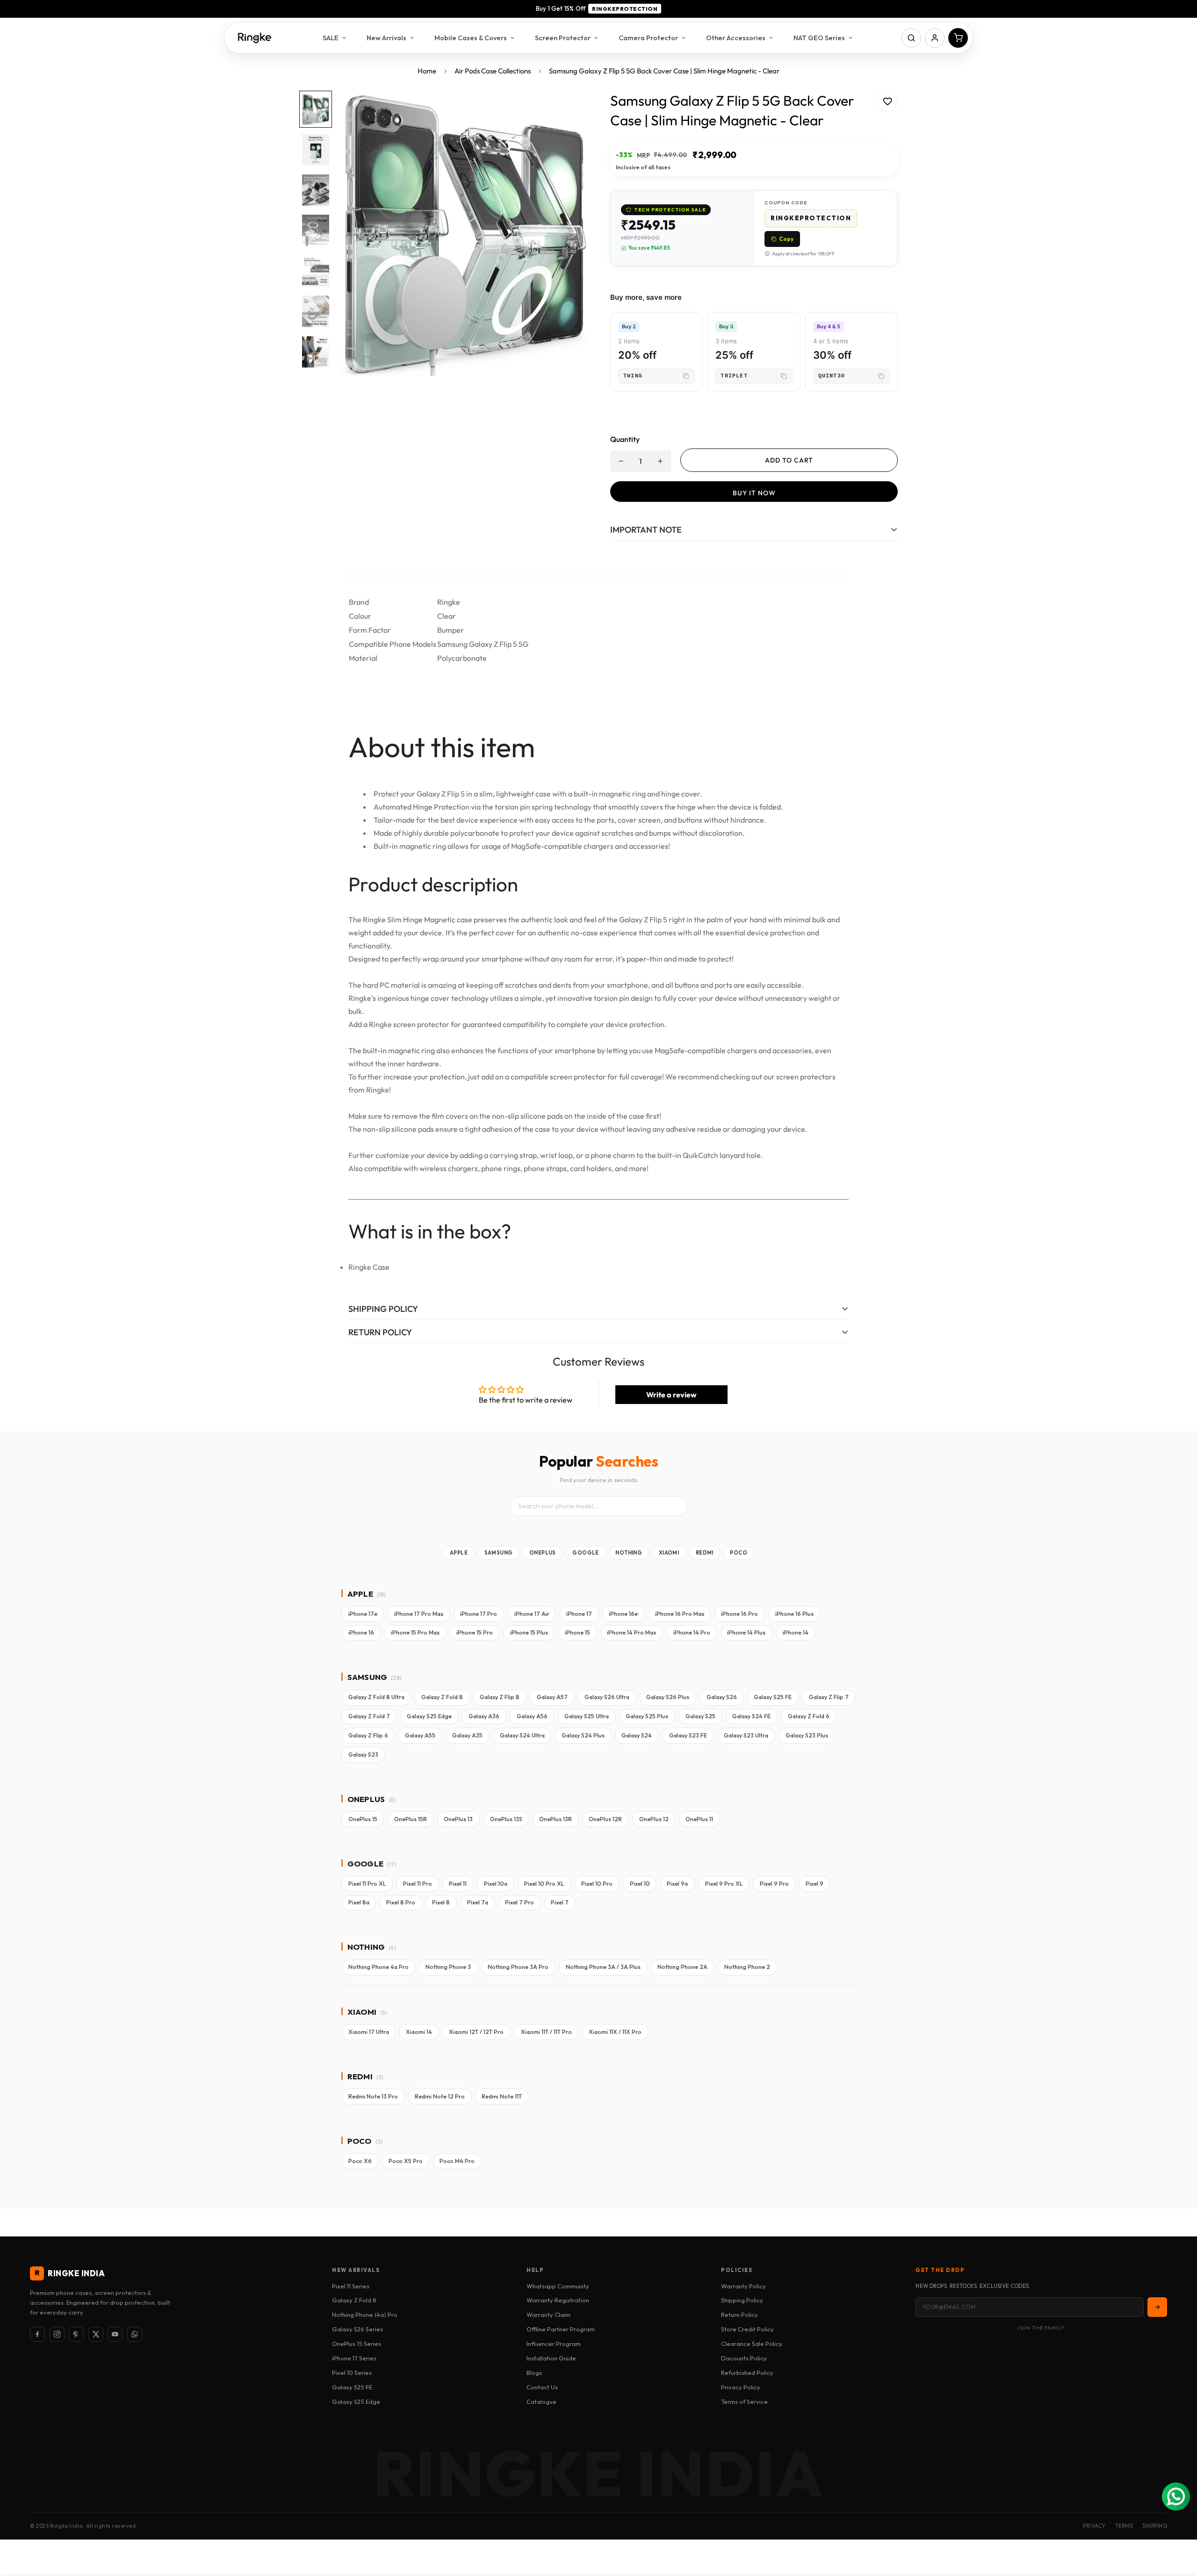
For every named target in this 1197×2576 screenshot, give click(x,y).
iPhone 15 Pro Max (415, 1632)
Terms (1124, 2526)
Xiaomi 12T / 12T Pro (476, 2032)
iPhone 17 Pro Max (419, 1614)
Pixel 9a (677, 1884)
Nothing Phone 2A (682, 1967)
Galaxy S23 (363, 1755)
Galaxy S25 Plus (647, 1716)
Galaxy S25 (700, 1716)
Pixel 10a (496, 1884)
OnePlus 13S (506, 1819)
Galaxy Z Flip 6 (368, 1735)
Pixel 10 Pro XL (544, 1884)
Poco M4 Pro (457, 2161)
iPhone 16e (623, 1614)
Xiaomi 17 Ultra (369, 2032)
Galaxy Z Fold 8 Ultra (376, 1697)
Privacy (1094, 2526)
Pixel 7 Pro (519, 1902)
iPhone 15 (577, 1632)
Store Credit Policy (747, 2329)
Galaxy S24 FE (751, 1716)
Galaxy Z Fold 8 (442, 1697)
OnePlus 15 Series (357, 2344)
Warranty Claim (548, 2315)
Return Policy (739, 2315)
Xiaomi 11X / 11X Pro (615, 2032)
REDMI (705, 1553)
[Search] (911, 38)
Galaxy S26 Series (357, 2329)
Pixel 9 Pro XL (724, 1884)
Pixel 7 (560, 1902)
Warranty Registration (558, 2300)
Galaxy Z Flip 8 (500, 1697)
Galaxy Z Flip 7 (829, 1697)
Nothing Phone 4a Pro (379, 1967)
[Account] (935, 38)
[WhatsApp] (135, 2334)
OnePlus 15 (363, 1819)
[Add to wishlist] (887, 101)
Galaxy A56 (532, 1716)
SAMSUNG (499, 1553)
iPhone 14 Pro (692, 1632)
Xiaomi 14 (419, 2032)
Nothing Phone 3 (448, 1967)
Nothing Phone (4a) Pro (365, 2315)
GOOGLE (585, 1553)
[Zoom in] (567, 111)
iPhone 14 (796, 1632)
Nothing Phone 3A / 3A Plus (603, 1967)
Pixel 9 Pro (774, 1884)
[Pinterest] (76, 2334)
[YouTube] (115, 2334)
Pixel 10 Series (352, 2373)
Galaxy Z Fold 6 (809, 1716)
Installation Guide (551, 2358)
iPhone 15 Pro (475, 1632)
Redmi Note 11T (502, 2096)
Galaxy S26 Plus (668, 1697)
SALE (331, 38)
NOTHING (629, 1553)
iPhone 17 (579, 1614)
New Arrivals (386, 38)
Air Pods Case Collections (493, 71)
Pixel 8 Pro (401, 1902)
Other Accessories (736, 38)
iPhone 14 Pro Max (631, 1632)
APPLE (459, 1553)
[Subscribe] (1157, 2307)
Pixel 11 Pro (418, 1884)
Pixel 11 (458, 1884)
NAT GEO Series (819, 38)
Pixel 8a (359, 1902)
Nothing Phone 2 (747, 1967)
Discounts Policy (744, 2358)
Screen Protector (563, 38)
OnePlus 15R (411, 1819)
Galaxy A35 (467, 1735)
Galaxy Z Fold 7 (369, 1716)
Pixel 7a (478, 1902)
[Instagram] (57, 2334)
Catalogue (541, 2402)
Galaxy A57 (552, 1697)
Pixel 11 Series (351, 2286)
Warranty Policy (743, 2286)
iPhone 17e (363, 1614)
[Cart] (958, 38)
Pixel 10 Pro (597, 1884)
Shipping (1155, 2526)
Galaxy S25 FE (773, 1697)
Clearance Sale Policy (752, 2344)
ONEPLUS (543, 1553)
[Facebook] (37, 2334)
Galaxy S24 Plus (583, 1735)
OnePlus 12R (605, 1819)
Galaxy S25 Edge (429, 1716)
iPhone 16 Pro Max (680, 1614)
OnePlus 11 (699, 1819)
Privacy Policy (741, 2387)
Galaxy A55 (420, 1735)
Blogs (534, 2373)
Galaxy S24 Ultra (522, 1735)
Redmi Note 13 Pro (373, 2096)
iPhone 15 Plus (529, 1632)
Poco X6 (360, 2161)
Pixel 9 (815, 1884)
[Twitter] (96, 2334)
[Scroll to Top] (1179, 2525)
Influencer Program (554, 2344)
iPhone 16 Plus (794, 1614)
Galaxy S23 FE (688, 1735)
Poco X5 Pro (406, 2161)
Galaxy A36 (484, 1716)
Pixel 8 (441, 1902)
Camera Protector (648, 38)
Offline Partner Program (561, 2329)
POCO (739, 1553)
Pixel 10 (640, 1884)
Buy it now (754, 493)
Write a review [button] (671, 1395)
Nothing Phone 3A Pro (518, 1967)
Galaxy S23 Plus (807, 1735)
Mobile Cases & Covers (471, 38)
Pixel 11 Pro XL (367, 1884)
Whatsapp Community (558, 2286)
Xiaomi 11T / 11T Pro (546, 2032)
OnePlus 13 (458, 1819)
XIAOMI (669, 1553)
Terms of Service (744, 2402)
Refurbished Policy (747, 2373)
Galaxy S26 (722, 1697)
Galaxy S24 (637, 1735)
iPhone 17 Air (532, 1614)
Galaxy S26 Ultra (607, 1697)
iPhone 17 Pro (479, 1614)
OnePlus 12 (654, 1819)
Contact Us (542, 2387)
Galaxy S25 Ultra (587, 1716)
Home (427, 71)
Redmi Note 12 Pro (440, 2096)
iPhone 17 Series (354, 2358)
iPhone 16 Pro (739, 1614)
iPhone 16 (361, 1632)
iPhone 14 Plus (746, 1632)
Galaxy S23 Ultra (746, 1735)
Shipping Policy (742, 2300)
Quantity (625, 439)
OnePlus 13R (555, 1819)
